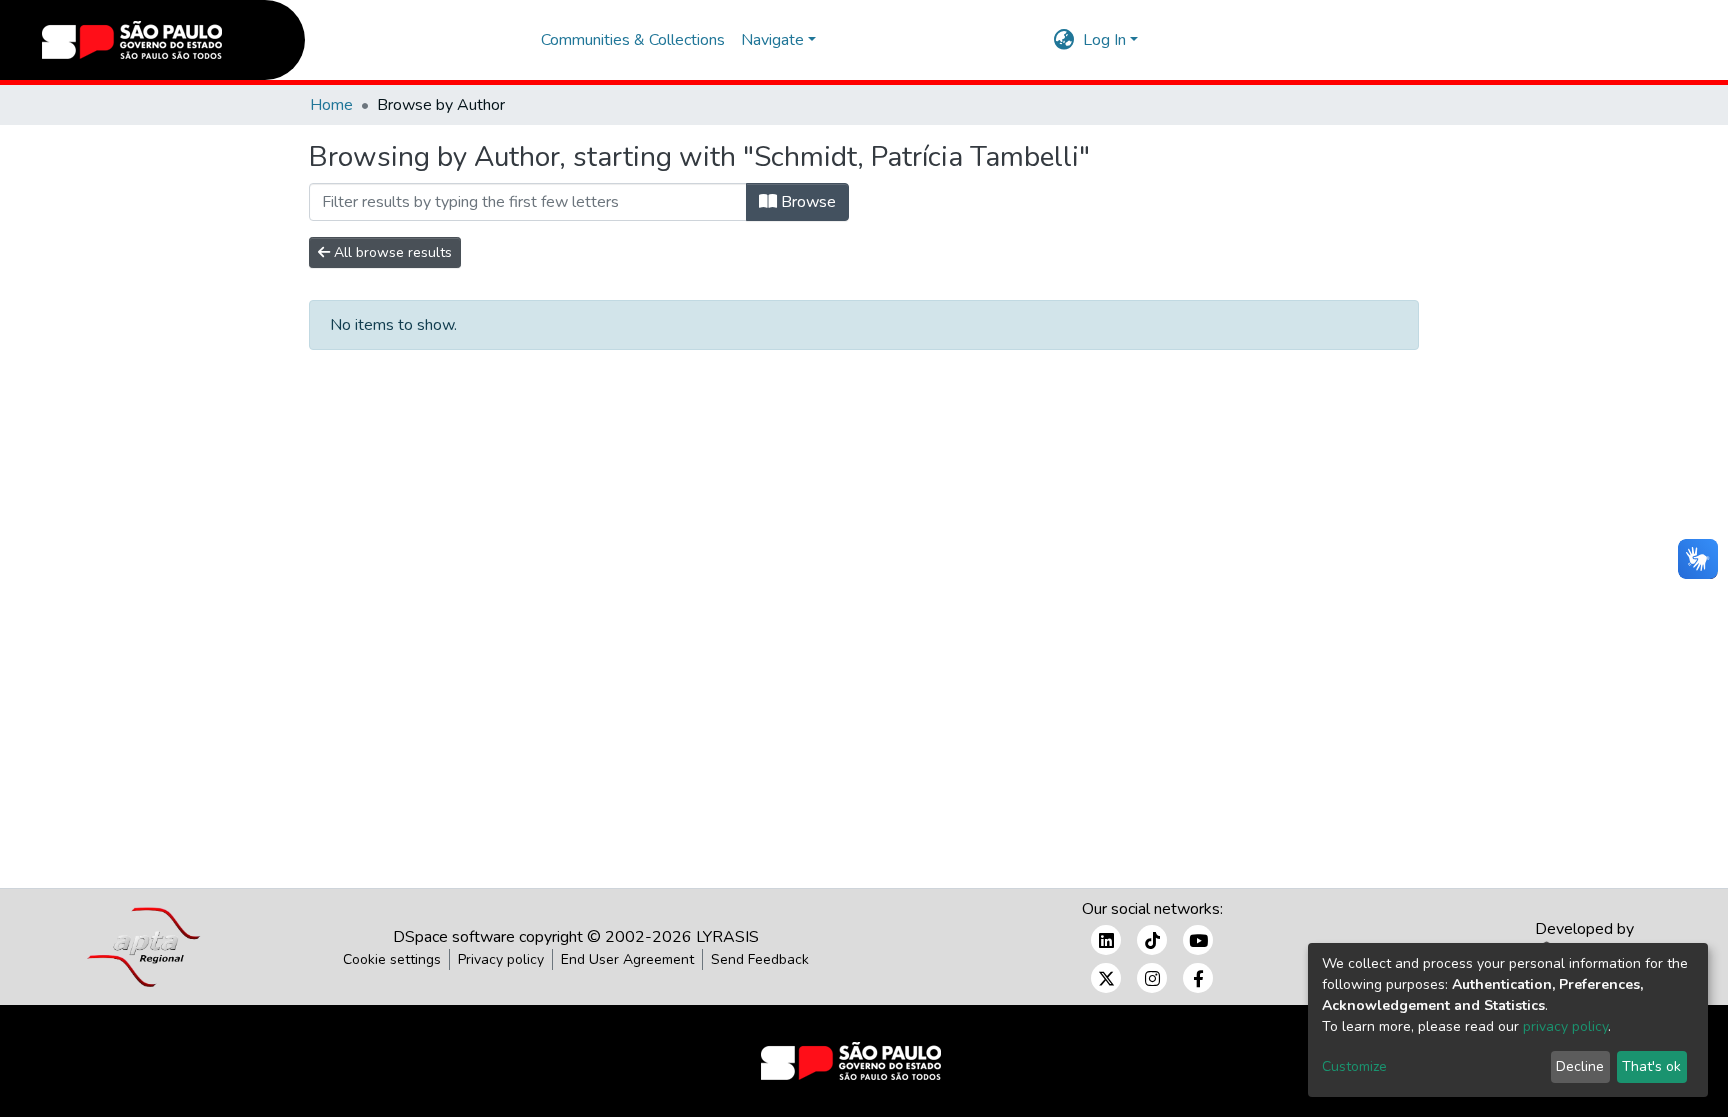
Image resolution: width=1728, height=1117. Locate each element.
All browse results (391, 252)
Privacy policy (501, 959)
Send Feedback (760, 959)
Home (331, 105)
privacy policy (1565, 1026)
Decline (1580, 1066)
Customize (1354, 1066)
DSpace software (454, 937)
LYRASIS (727, 937)
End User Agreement (627, 959)
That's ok (1651, 1066)
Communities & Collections (633, 40)
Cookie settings (392, 959)
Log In (1104, 40)
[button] (1064, 40)
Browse (806, 202)
